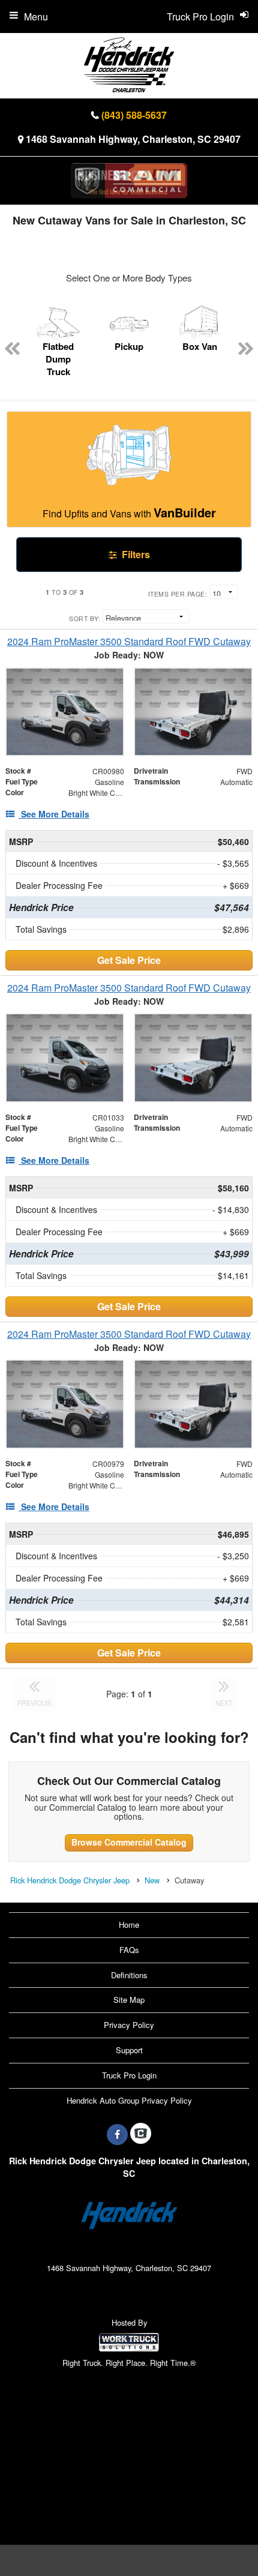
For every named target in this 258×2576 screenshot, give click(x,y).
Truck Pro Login (129, 2075)
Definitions (129, 1975)
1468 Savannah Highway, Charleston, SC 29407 (133, 139)
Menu (36, 17)
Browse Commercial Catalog (129, 1842)
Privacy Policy (129, 2025)
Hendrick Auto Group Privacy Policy (129, 2100)
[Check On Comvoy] (141, 2134)
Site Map (129, 2000)
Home (129, 1924)
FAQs (129, 1950)
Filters (135, 554)
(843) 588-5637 (134, 115)
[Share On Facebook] (117, 2134)
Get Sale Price (129, 960)
